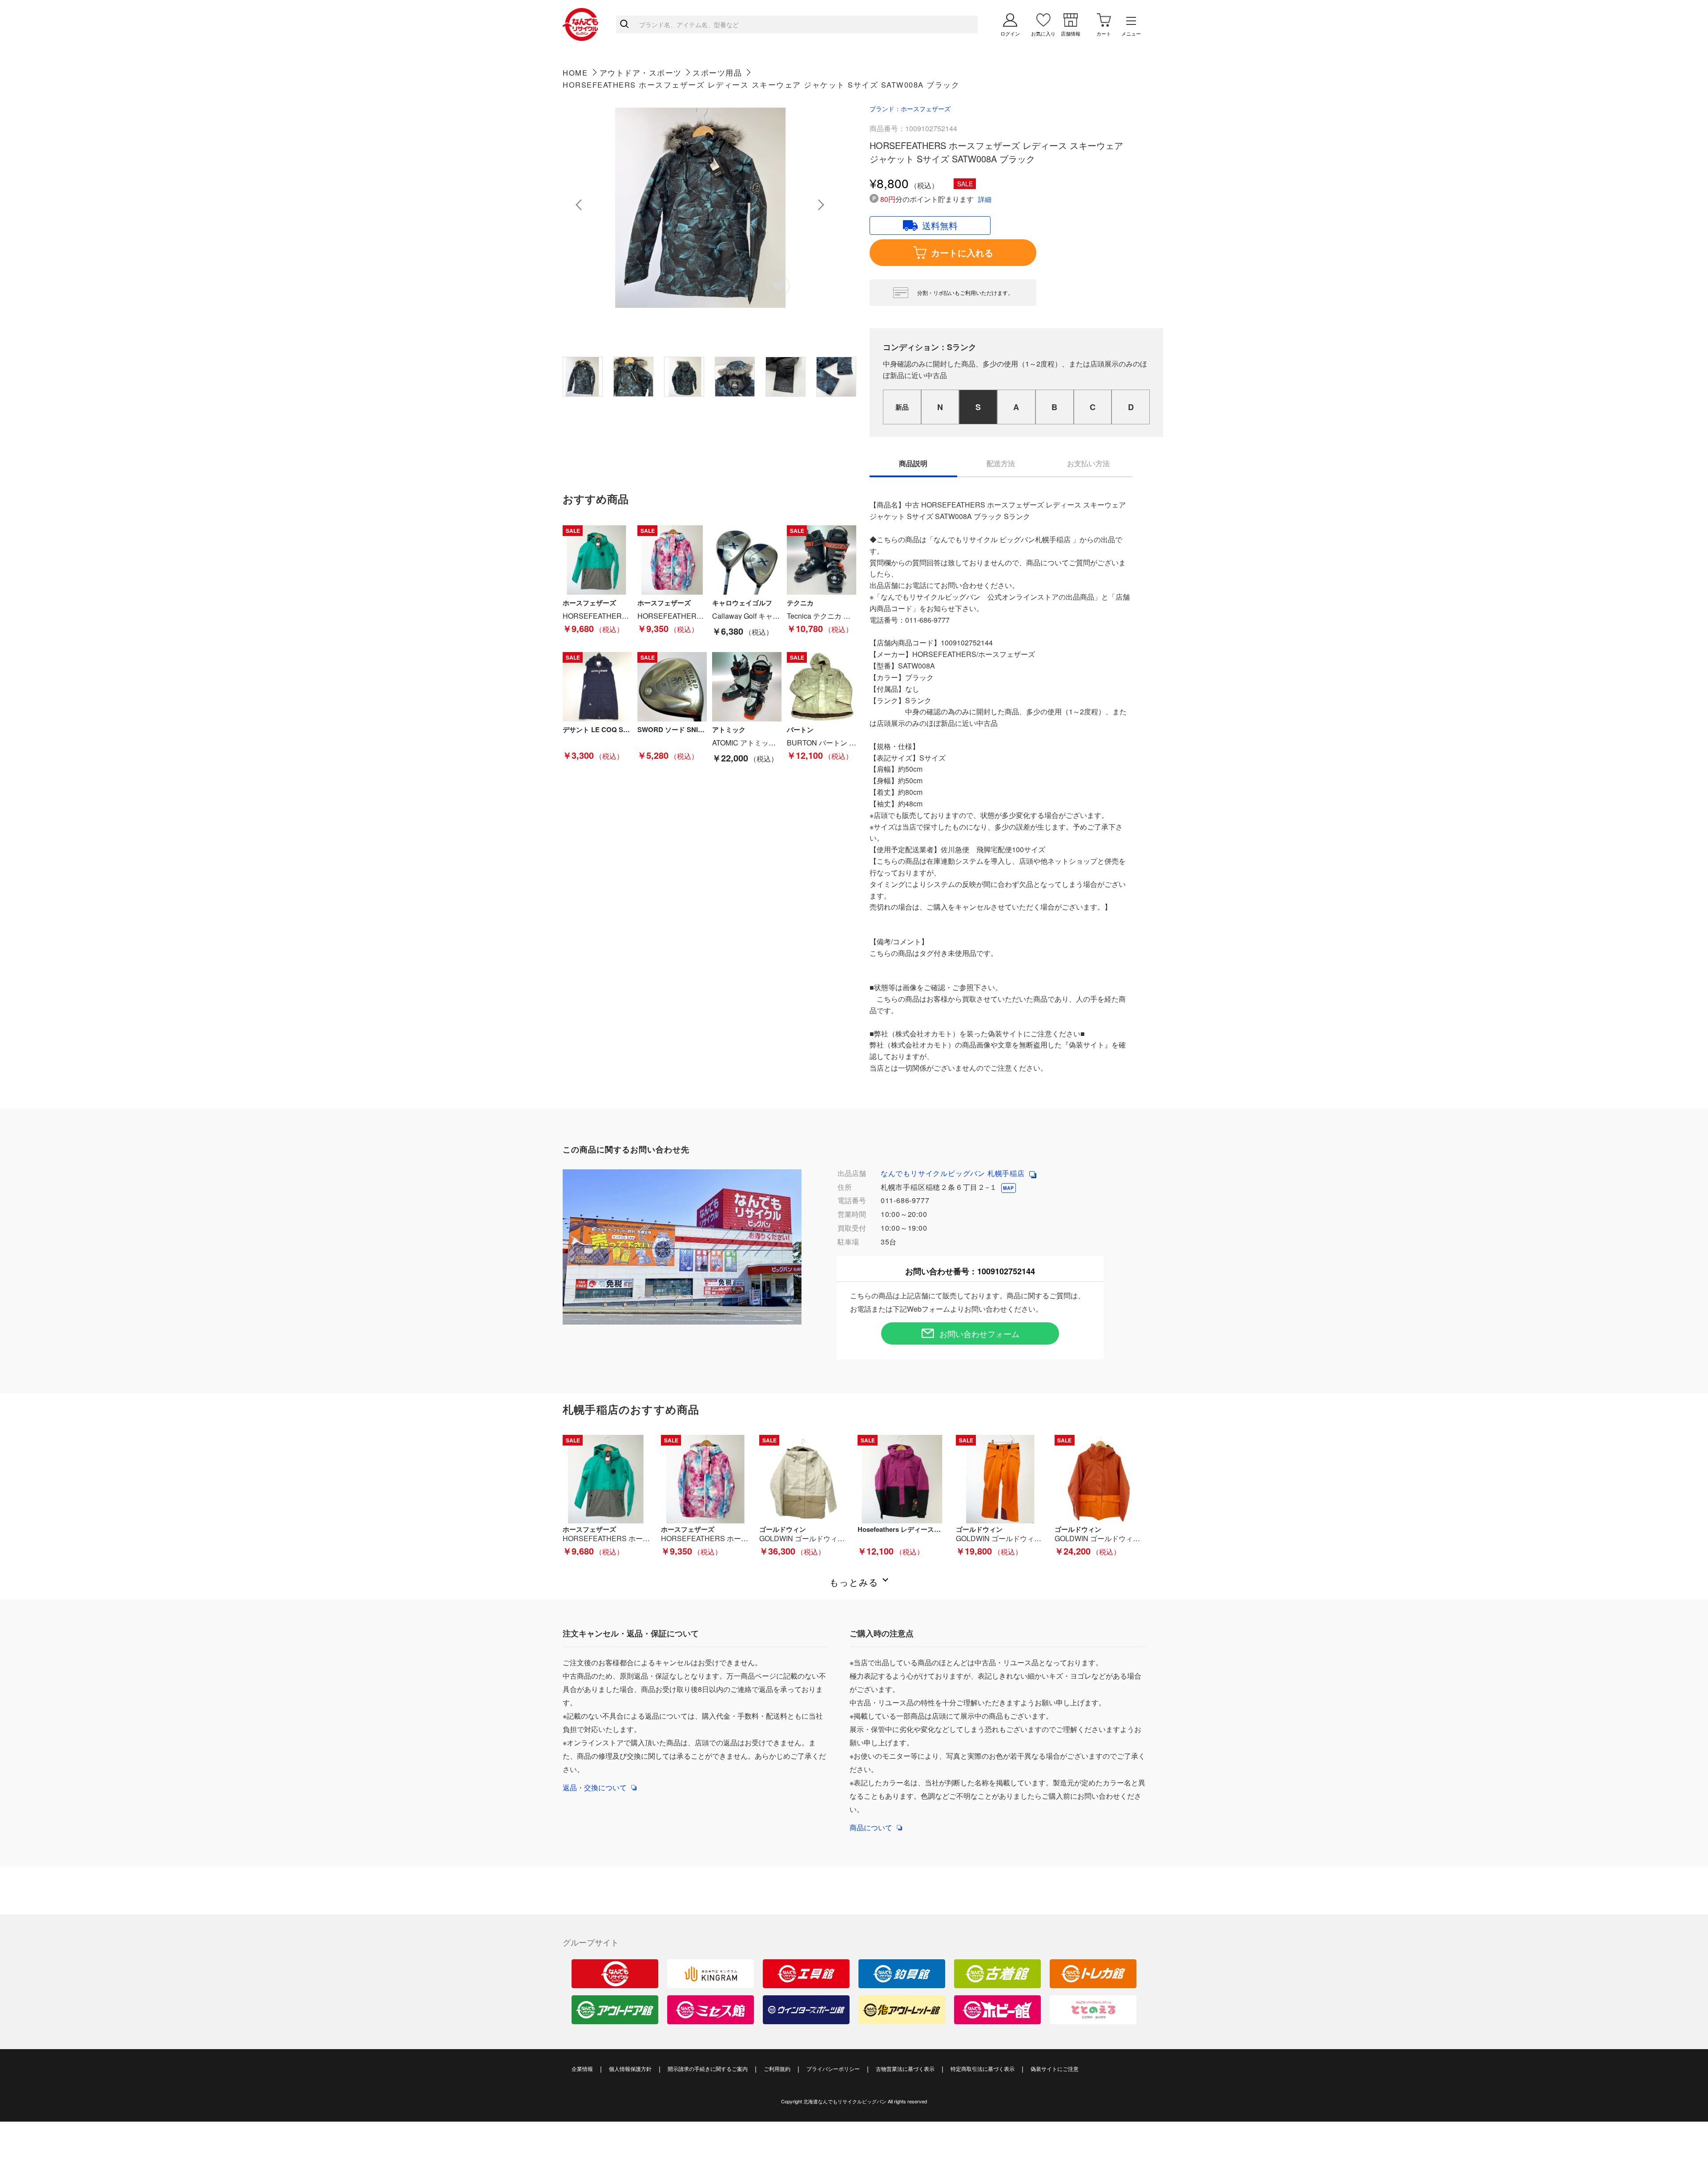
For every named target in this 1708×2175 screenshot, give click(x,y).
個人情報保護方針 (630, 2068)
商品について (871, 1827)
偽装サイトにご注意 (1055, 2068)
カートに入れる (962, 252)
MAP (1008, 1188)
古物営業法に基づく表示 (905, 2068)
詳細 (985, 199)
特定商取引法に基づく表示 (983, 2068)
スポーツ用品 (717, 72)
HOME (575, 72)
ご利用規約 (777, 2068)
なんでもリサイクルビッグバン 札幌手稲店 (954, 1173)
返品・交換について (595, 1787)
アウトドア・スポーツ (641, 72)
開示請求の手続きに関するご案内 (708, 2068)
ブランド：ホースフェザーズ (910, 109)
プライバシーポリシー (833, 2068)
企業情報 (582, 2068)
